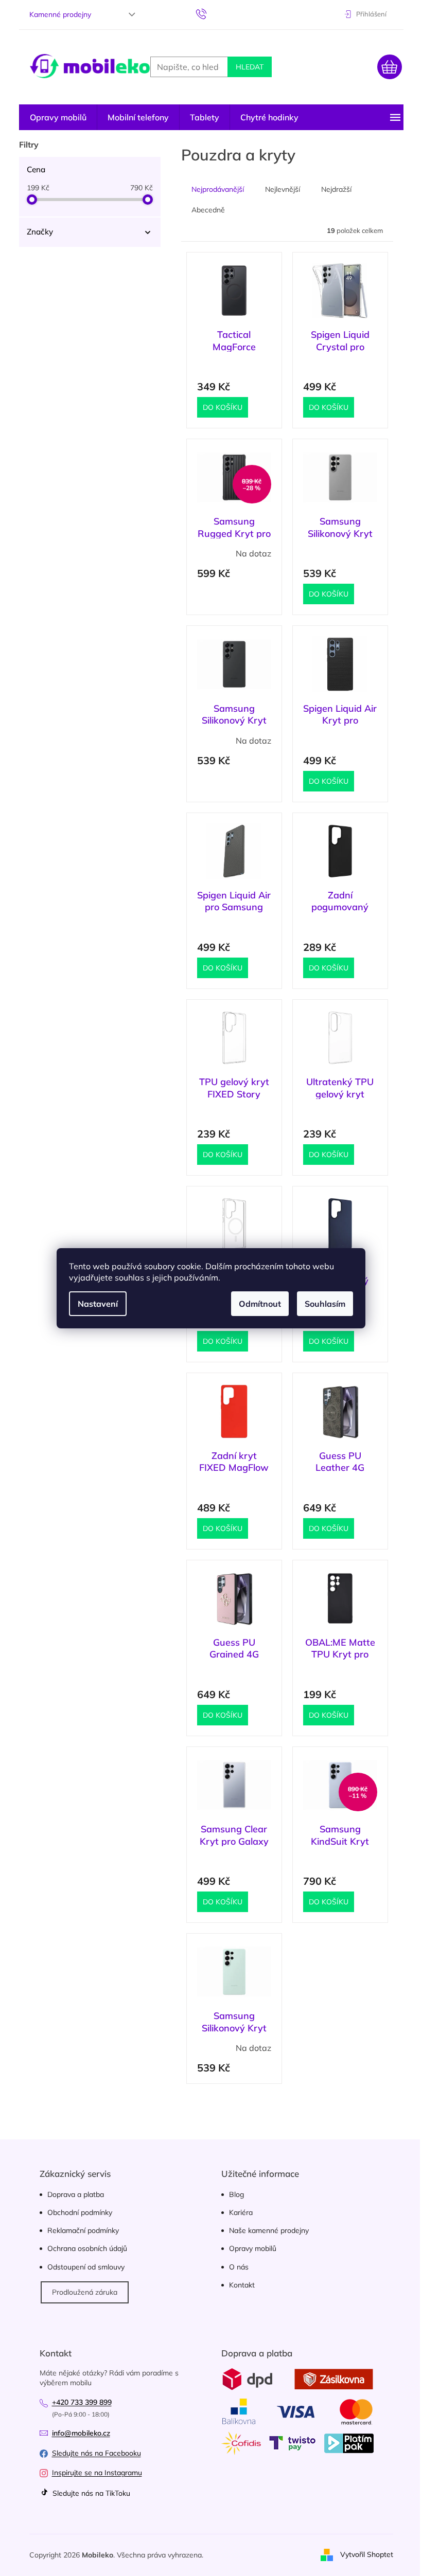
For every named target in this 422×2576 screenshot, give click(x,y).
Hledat (250, 67)
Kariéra (241, 2212)
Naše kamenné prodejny (269, 2230)
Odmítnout (260, 1304)
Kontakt (242, 2285)
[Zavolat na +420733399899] (211, 13)
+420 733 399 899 (82, 2402)
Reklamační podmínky (83, 2230)
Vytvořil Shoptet (367, 2554)
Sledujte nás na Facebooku (96, 2453)
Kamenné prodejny (60, 14)
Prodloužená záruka (85, 2292)
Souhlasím (325, 1304)
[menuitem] (58, 117)
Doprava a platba (76, 2194)
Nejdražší (336, 189)
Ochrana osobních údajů (87, 2248)
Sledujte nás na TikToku (90, 2493)
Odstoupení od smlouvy (86, 2267)
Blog (236, 2194)
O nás (239, 2267)
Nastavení (98, 1304)
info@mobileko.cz (81, 2433)
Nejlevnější (283, 189)
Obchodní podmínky (80, 2212)
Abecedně (208, 210)
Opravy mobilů (253, 2248)
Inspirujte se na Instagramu (97, 2473)
